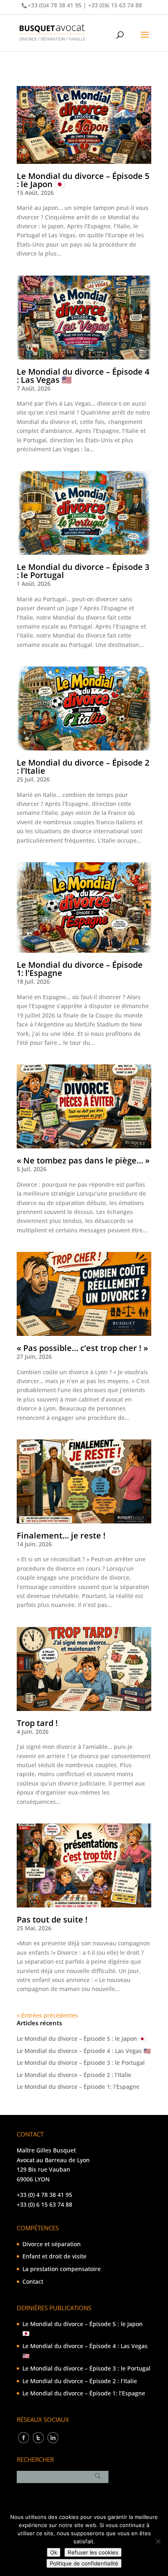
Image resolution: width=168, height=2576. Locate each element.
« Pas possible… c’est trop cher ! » (82, 1348)
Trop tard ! (37, 1723)
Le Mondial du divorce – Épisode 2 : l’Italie (83, 767)
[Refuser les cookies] (158, 2541)
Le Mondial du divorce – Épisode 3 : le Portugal (83, 571)
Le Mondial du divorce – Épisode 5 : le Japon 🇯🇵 (83, 180)
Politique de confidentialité (84, 2563)
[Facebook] (23, 2437)
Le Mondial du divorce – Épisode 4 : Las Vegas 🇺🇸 (83, 376)
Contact (33, 2281)
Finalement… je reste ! (61, 1535)
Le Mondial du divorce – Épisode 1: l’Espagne (80, 969)
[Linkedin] (53, 2437)
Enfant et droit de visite (54, 2256)
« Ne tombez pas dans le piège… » (83, 1160)
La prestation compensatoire (62, 2269)
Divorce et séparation (52, 2244)
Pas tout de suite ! (52, 1919)
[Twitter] (38, 2437)
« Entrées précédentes (47, 2015)
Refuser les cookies (93, 2552)
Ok (54, 2552)
